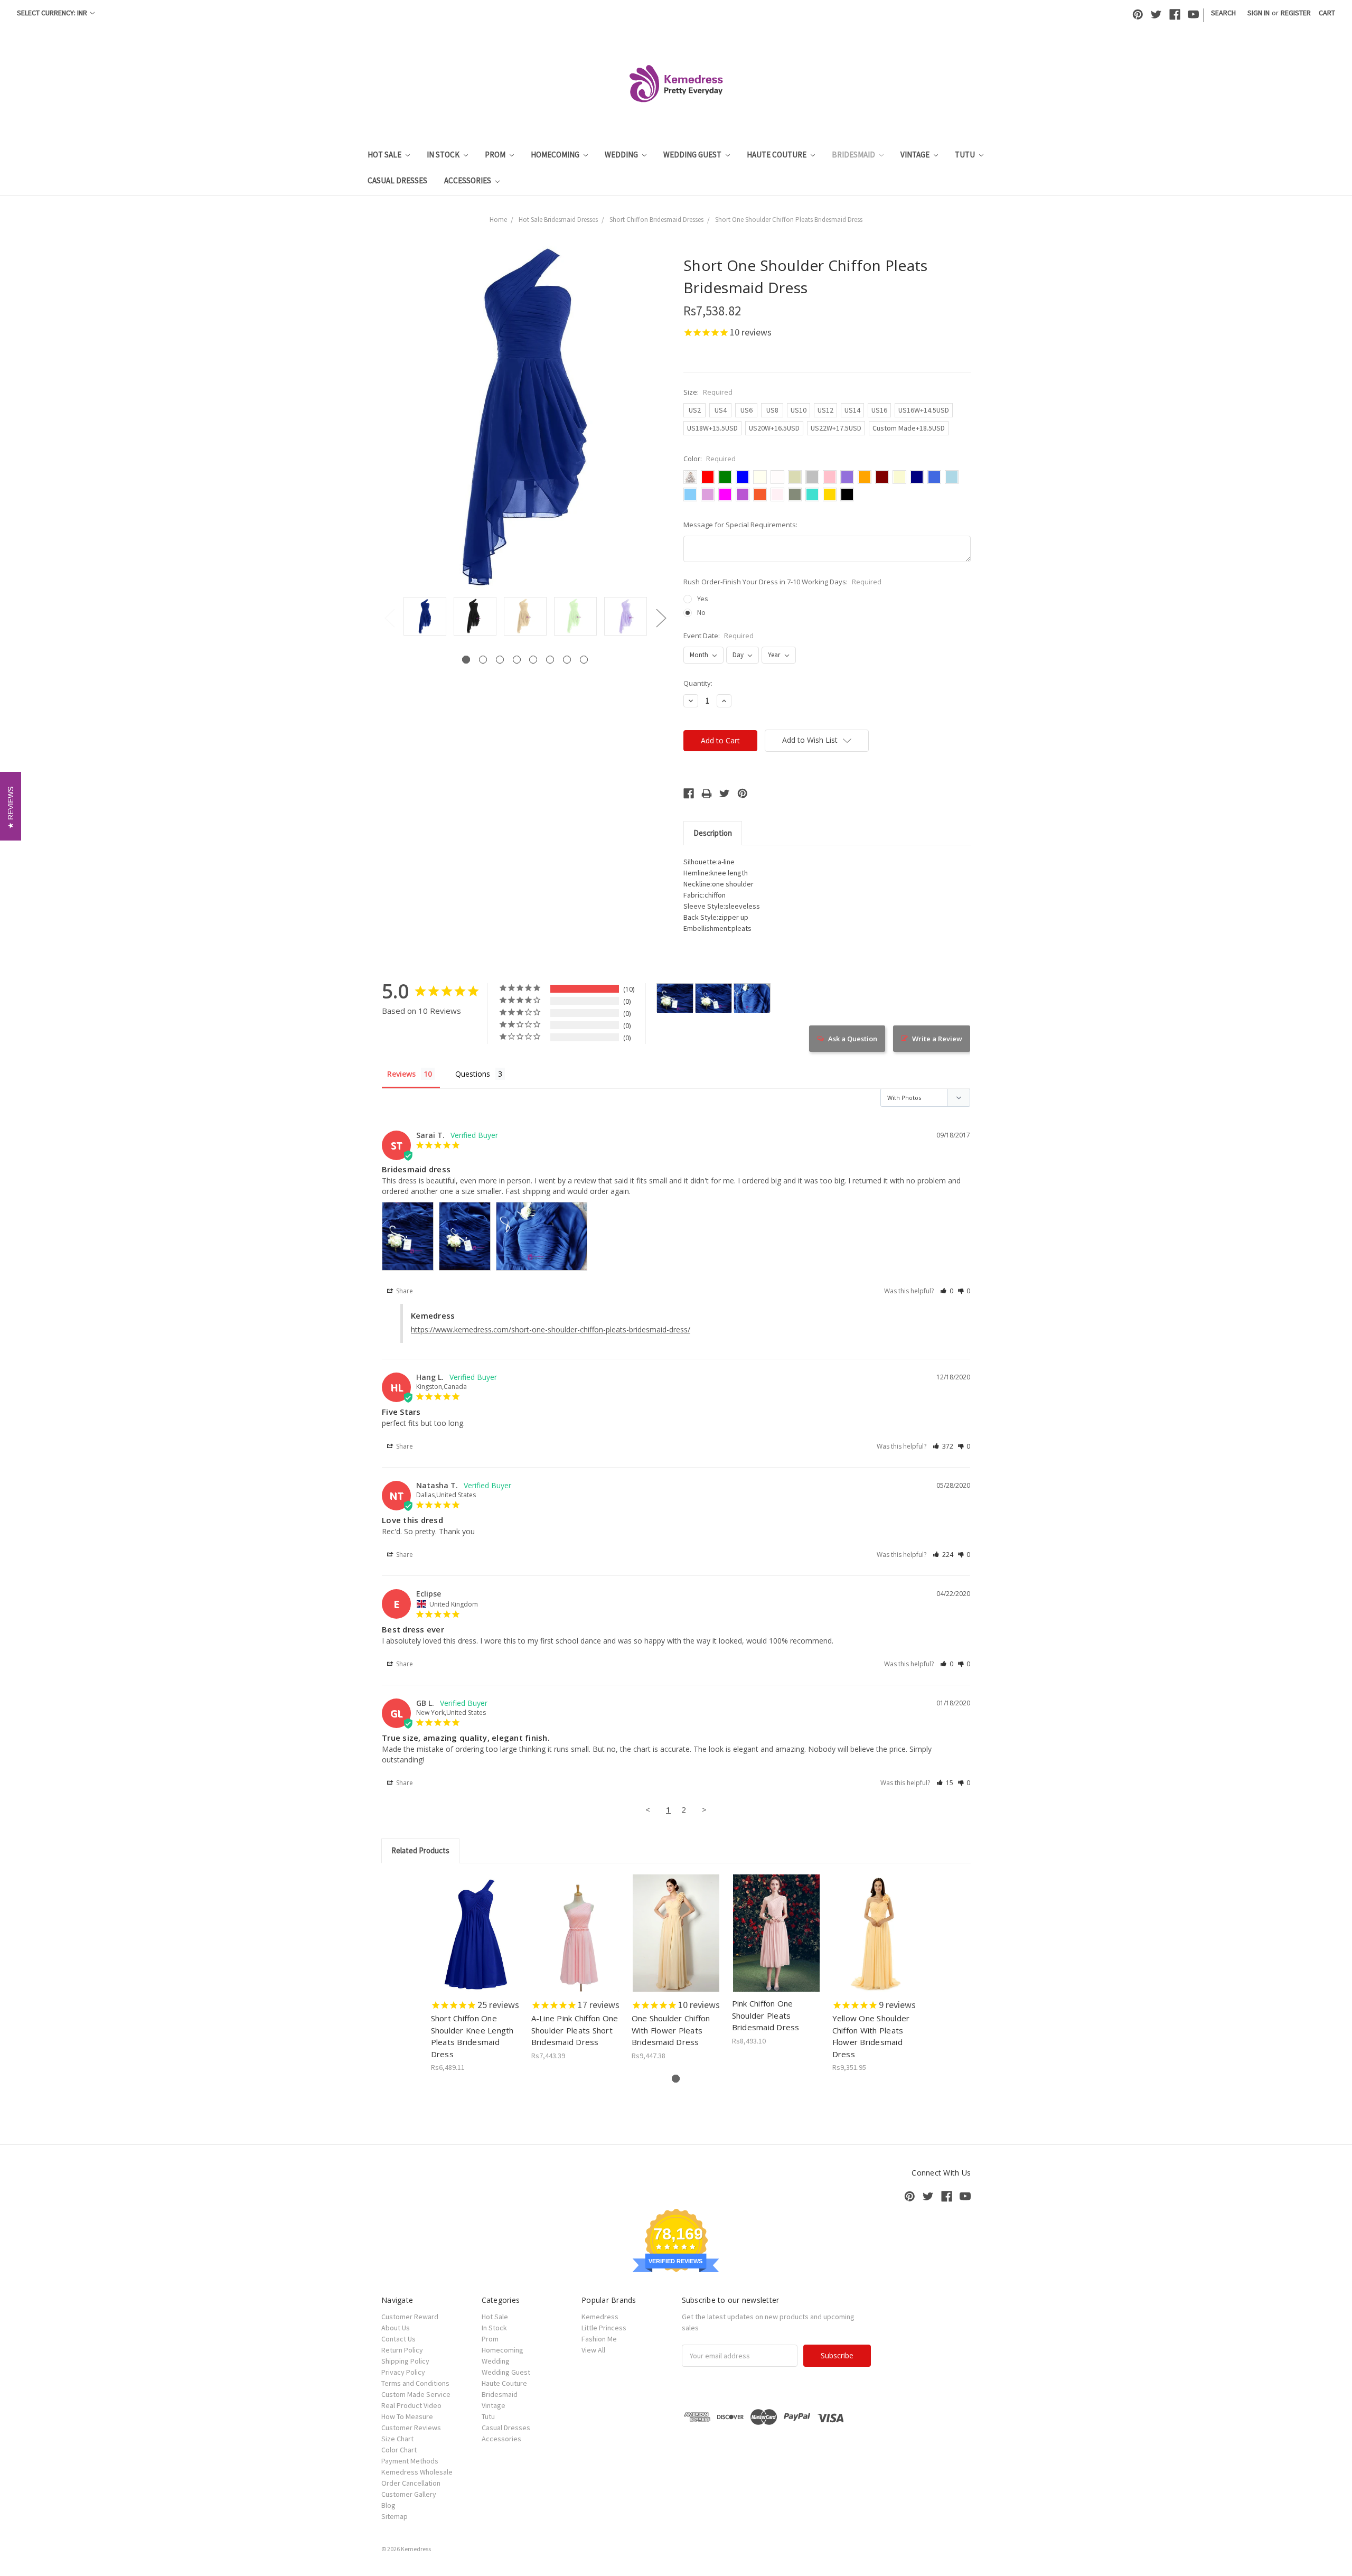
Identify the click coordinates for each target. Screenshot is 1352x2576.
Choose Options (475, 1942)
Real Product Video (411, 2405)
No (701, 612)
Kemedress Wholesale (417, 2472)
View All (593, 2350)
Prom (496, 155)
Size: (708, 392)
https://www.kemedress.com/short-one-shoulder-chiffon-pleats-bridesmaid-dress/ (551, 1329)
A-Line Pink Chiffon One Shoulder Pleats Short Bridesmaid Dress (575, 2030)
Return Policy (402, 2350)
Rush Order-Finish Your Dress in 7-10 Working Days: (782, 582)
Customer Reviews (411, 2428)
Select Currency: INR (53, 13)
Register (1296, 13)
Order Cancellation (411, 2483)
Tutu (966, 155)
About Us (396, 2328)
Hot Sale (385, 155)
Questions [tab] (473, 1074)
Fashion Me (599, 2339)
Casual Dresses (397, 180)
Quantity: (698, 683)
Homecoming (556, 155)
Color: (710, 459)
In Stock (444, 155)
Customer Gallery (409, 2494)
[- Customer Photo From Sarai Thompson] (675, 998)
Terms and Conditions (415, 2383)
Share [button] (404, 1291)
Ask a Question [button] (853, 1039)
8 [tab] (584, 660)
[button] (947, 1291)
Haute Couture (777, 155)
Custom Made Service (416, 2394)
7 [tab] (567, 660)
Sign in (1259, 13)
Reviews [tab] (401, 1074)
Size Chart (397, 2439)
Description (713, 833)
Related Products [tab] (420, 1850)
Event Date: (719, 636)
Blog (388, 2505)
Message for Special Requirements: (740, 525)
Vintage (916, 155)
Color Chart (399, 2450)
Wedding (622, 155)
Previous (389, 618)
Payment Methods (410, 2461)
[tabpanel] (425, 617)
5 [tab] (533, 660)
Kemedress (600, 2317)
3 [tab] (500, 660)
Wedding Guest (693, 155)
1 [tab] (466, 660)
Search (1223, 13)
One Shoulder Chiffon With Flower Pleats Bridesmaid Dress (671, 2030)
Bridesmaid (854, 155)
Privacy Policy (403, 2372)
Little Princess (604, 2328)
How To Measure (407, 2416)
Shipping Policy (405, 2361)
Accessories (468, 180)
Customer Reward (410, 2317)
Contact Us (398, 2339)
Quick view (476, 1924)
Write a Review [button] (937, 1039)
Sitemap (395, 2516)
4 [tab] (517, 660)
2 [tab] (483, 660)
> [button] (704, 1809)
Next (661, 618)
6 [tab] (550, 660)
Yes (703, 599)
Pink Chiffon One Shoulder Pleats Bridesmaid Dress (766, 2015)
